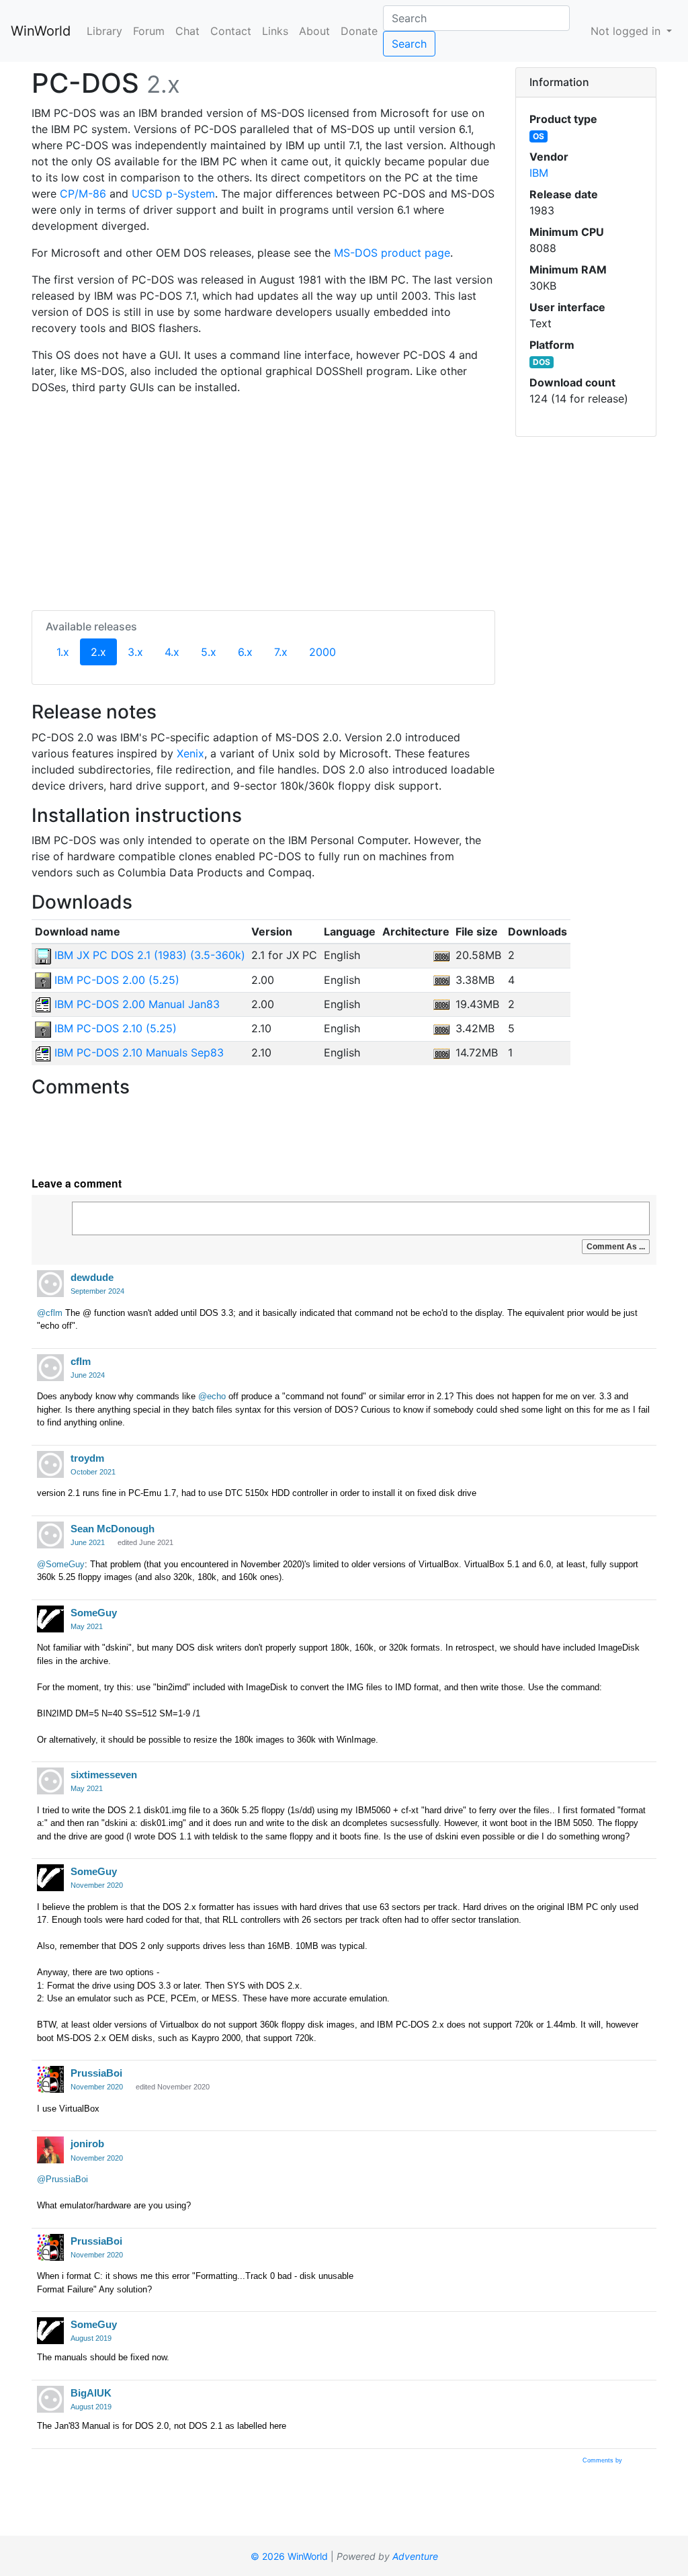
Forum (149, 31)
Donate (359, 31)
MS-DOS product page (392, 253)
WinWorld (41, 31)
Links (275, 31)
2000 (322, 652)
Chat (187, 31)
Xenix (190, 753)
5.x (209, 652)
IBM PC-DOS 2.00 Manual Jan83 (135, 1004)
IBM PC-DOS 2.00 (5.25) (115, 980)
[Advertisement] (263, 500)
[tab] (586, 83)
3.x (135, 652)
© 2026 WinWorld (289, 2556)
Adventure (415, 2556)
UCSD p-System (173, 194)
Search (409, 44)
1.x (63, 652)
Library (104, 31)
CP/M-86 (83, 194)
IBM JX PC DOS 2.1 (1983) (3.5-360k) (148, 955)
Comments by (603, 2460)
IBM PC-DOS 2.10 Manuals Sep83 (137, 1052)
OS (539, 136)
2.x (104, 652)
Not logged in (627, 31)
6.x (245, 652)
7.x (281, 652)
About (314, 31)
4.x (172, 652)
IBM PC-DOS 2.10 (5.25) (114, 1028)
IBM (539, 173)
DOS (542, 362)
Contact (231, 31)
